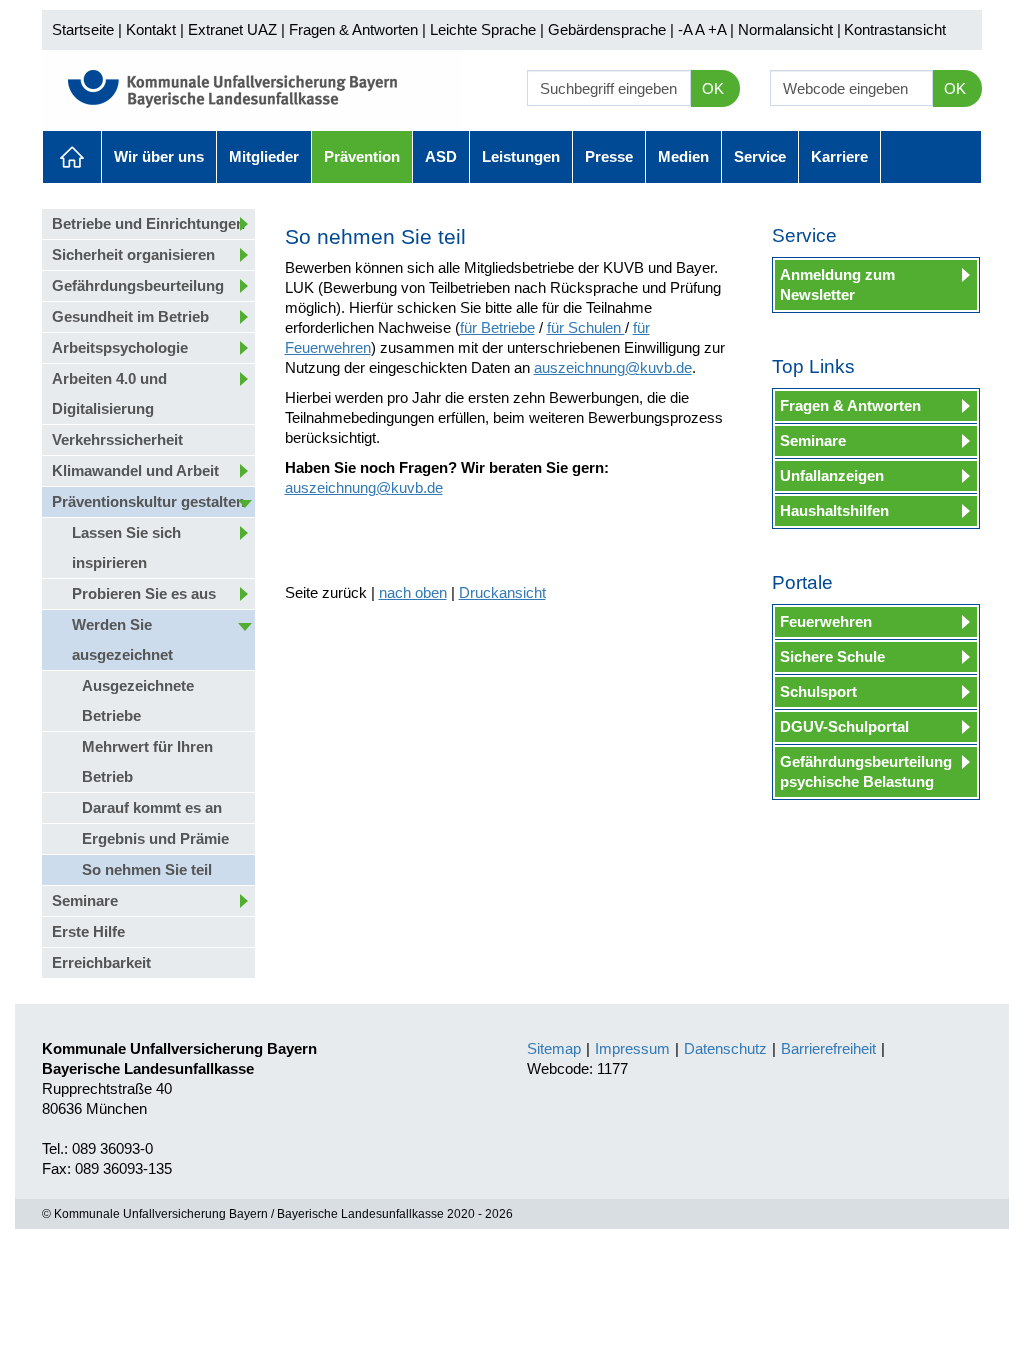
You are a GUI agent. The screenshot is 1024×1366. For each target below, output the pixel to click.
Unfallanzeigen (832, 475)
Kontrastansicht (895, 29)
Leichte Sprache (483, 29)
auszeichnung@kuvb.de (613, 367)
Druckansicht (502, 592)
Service (760, 156)
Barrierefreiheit (828, 1048)
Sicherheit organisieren (133, 254)
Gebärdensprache (607, 29)
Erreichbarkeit (101, 962)
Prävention (362, 156)
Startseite (83, 29)
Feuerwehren (826, 621)
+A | (719, 29)
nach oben (413, 592)
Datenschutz (725, 1048)
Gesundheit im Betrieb (130, 316)
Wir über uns (159, 156)
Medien (683, 156)
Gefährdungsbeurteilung (138, 285)
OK (713, 88)
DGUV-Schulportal (844, 726)
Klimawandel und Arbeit (135, 470)
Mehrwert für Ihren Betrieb (147, 761)
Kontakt (151, 29)
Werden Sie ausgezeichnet (122, 639)
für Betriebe (497, 327)
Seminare (85, 900)
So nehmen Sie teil (147, 869)
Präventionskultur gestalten (148, 501)
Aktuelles (72, 157)
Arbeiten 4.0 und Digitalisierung (109, 393)
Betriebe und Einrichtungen (148, 223)
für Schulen (586, 327)
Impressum (632, 1048)
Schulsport (818, 691)
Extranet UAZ (232, 29)
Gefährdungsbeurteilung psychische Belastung (866, 771)
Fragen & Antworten (353, 29)
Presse (609, 156)
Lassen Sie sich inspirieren (126, 547)
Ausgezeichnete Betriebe (138, 700)
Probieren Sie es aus (144, 593)
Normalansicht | (789, 29)
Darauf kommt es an (152, 807)
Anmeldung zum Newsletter (837, 284)
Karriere (839, 156)
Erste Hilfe (88, 931)
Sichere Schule (832, 656)
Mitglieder (264, 156)
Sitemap (554, 1048)
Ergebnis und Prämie (155, 838)
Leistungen (521, 156)
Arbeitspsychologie (120, 347)
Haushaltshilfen (834, 510)
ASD (441, 156)
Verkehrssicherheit (117, 439)
